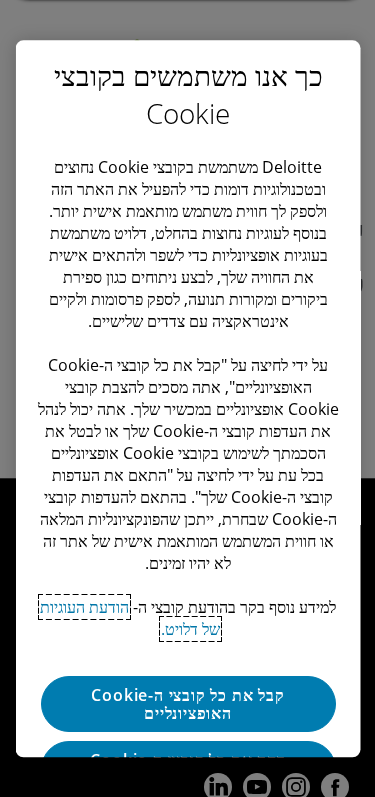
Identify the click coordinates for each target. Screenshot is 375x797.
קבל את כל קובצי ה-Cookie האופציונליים (187, 704)
